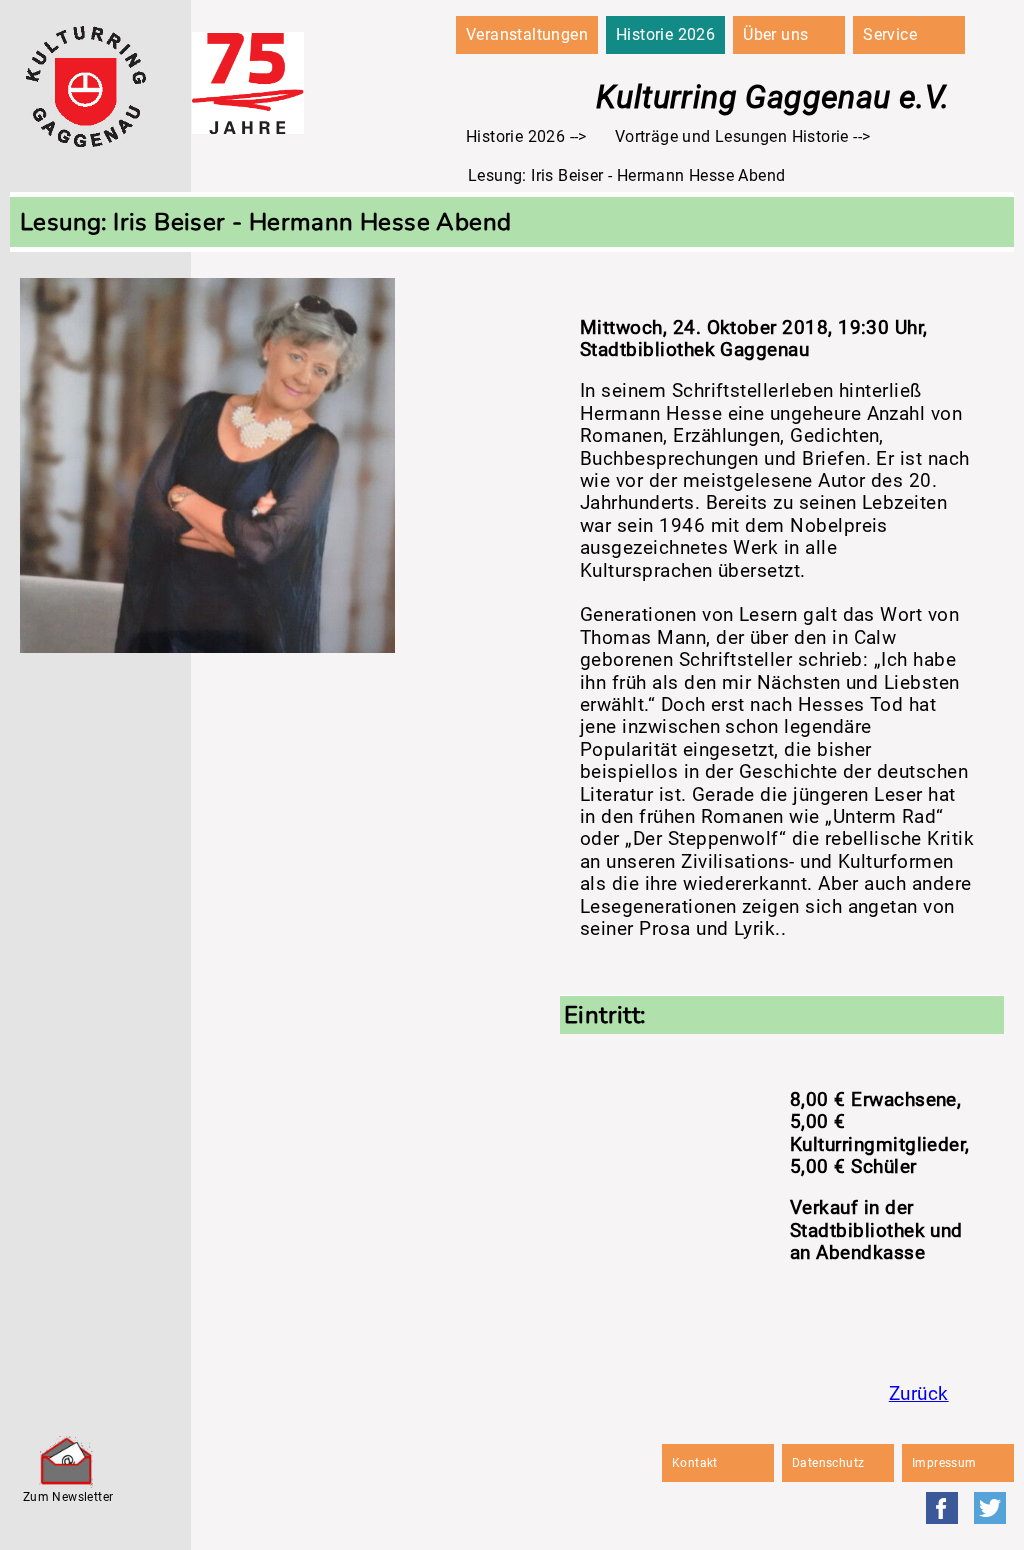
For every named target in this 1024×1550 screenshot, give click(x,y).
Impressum (944, 1463)
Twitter (990, 1508)
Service (890, 34)
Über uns (775, 34)
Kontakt (695, 1463)
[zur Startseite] (86, 141)
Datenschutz (828, 1463)
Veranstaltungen (527, 34)
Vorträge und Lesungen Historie (732, 136)
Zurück (919, 1394)
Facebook (942, 1508)
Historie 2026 (665, 34)
